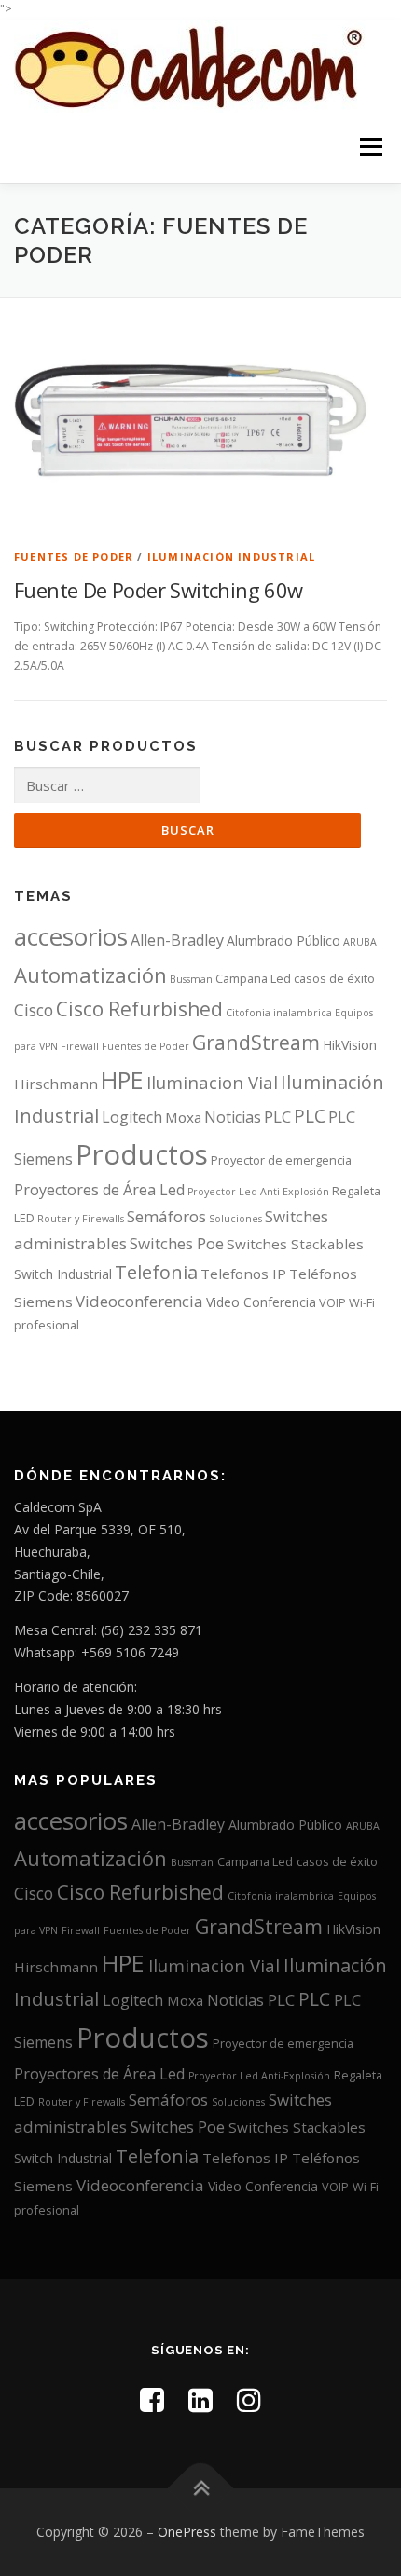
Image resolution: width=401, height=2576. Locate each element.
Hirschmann (56, 1084)
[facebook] (152, 2399)
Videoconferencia (139, 1301)
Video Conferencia (261, 1302)
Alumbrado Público (283, 940)
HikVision (350, 1045)
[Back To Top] (201, 2489)
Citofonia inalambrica (279, 1013)
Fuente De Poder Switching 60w (159, 590)
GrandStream (256, 1042)
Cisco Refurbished (139, 1009)
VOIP (332, 1302)
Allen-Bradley (177, 940)
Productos (142, 1154)
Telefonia (156, 1272)
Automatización (90, 975)
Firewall (80, 1046)
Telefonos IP (243, 1274)
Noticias (233, 1117)
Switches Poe (177, 1243)
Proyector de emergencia (281, 1160)
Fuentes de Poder (74, 557)
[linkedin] (200, 2399)
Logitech (132, 1117)
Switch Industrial (63, 1274)
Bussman (191, 979)
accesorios (71, 936)
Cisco (34, 1010)
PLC (277, 1117)
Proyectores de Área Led (99, 1190)
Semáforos (166, 1216)
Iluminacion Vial (212, 1082)
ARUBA (360, 942)
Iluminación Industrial (231, 557)
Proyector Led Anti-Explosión (258, 1192)
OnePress (187, 2532)
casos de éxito (334, 978)
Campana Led (253, 978)
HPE (122, 1080)
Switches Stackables (295, 1244)
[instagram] (249, 2399)
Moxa (183, 1117)
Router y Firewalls (81, 1219)
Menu (370, 148)
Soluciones (235, 1219)
